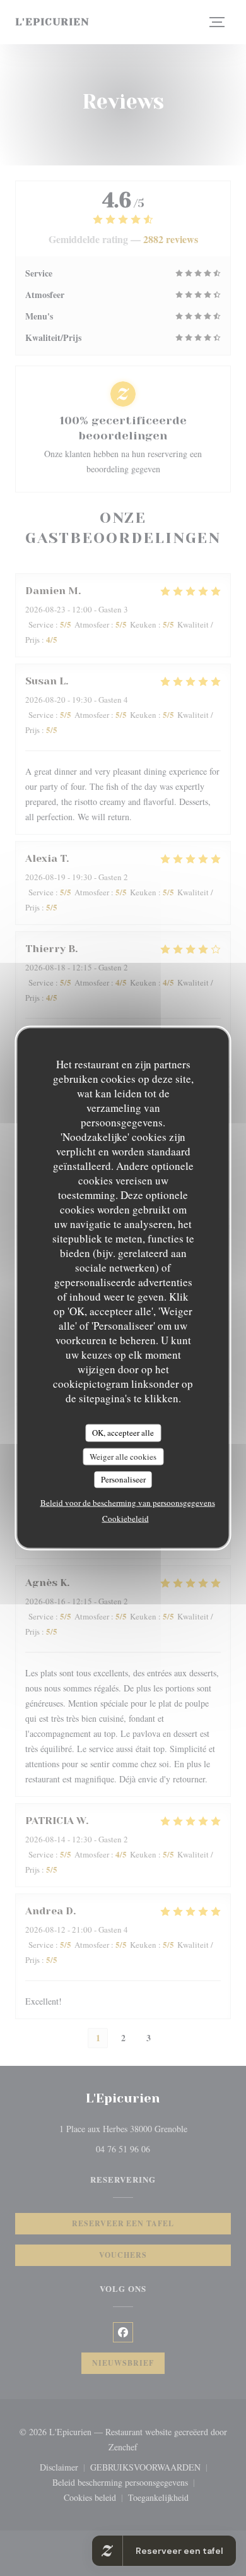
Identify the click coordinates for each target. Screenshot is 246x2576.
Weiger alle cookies (123, 1456)
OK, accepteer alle (123, 1433)
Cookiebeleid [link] (126, 1518)
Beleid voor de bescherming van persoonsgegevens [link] (128, 1502)
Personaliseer (123, 1479)
